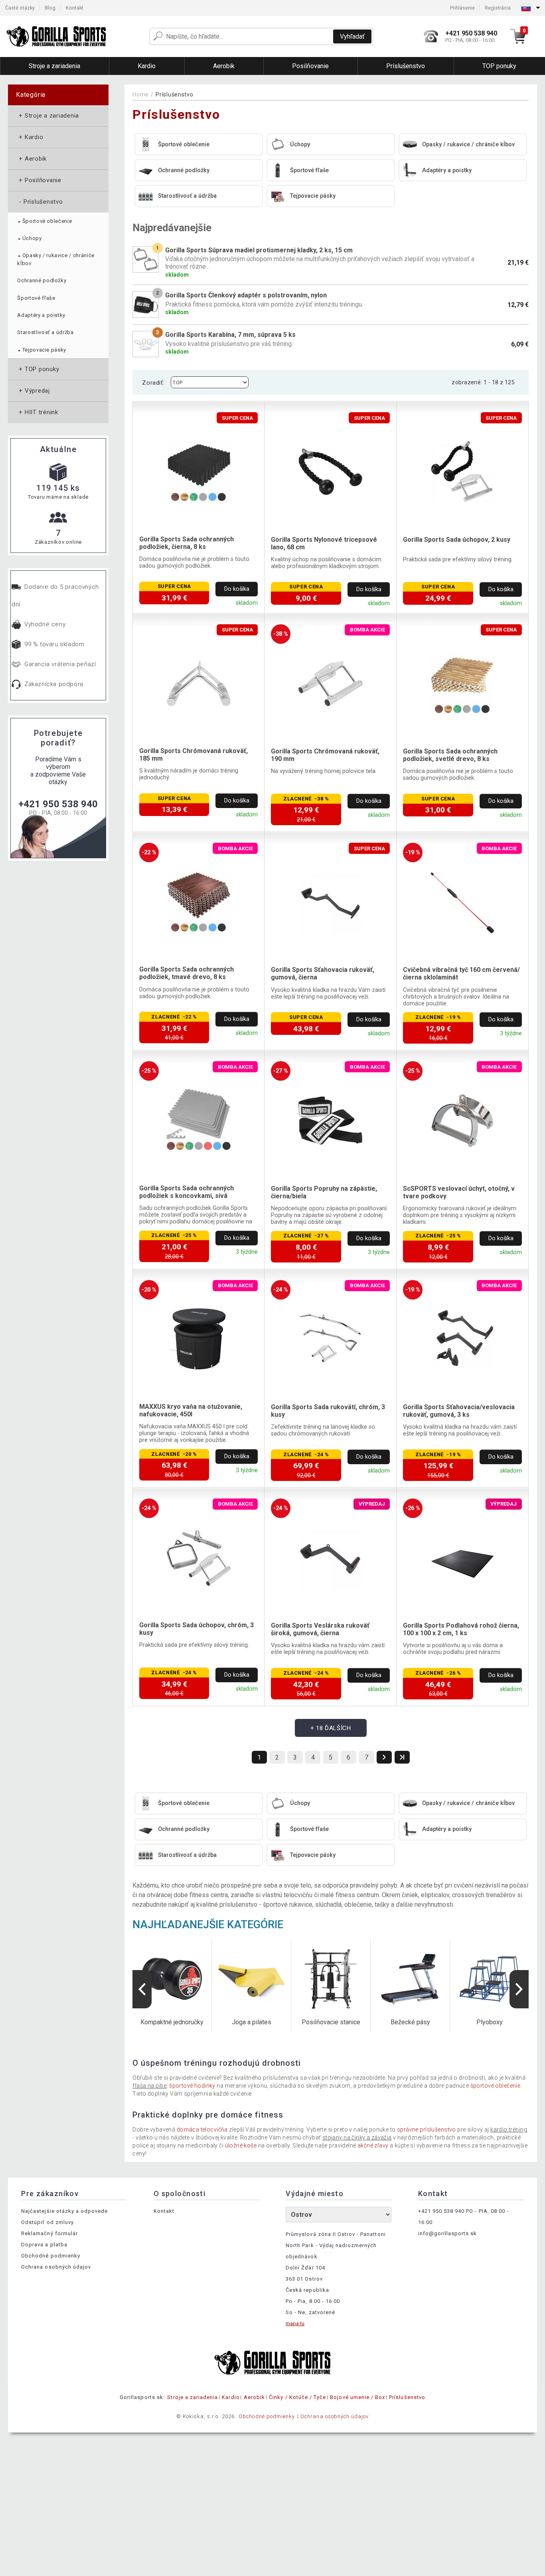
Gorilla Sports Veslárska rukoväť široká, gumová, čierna (320, 1629)
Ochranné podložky (42, 280)
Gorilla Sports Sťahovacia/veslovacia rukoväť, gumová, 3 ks (459, 1411)
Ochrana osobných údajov (56, 2267)
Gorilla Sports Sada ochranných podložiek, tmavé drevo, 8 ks (187, 973)
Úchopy (29, 238)
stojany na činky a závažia (357, 2137)
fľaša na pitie (149, 2086)
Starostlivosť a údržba (45, 332)
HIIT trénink (38, 412)
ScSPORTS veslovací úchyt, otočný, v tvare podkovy (459, 1192)
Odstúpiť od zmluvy (47, 2222)
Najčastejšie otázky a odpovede (64, 2211)
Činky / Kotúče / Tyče (297, 2397)
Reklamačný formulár (49, 2233)
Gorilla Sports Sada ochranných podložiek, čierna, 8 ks (187, 543)
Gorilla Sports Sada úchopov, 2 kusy (457, 540)
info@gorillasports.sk (448, 2233)
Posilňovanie (39, 180)
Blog (50, 8)
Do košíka (237, 589)
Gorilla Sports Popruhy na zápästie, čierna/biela (324, 1192)
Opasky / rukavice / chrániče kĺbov (56, 259)
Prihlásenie (462, 8)
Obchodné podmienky (51, 2256)
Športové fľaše (36, 298)
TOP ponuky (38, 369)
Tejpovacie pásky (42, 350)
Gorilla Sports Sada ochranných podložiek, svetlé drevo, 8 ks (450, 755)
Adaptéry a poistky (41, 315)
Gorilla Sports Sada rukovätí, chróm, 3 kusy (328, 1411)
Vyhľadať (352, 36)
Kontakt (75, 8)
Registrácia (498, 8)
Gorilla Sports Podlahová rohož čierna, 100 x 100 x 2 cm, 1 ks (461, 1629)
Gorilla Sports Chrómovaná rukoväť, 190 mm (325, 755)
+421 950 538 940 (58, 804)
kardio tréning (509, 2130)
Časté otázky (20, 8)
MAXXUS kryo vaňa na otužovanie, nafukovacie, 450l (191, 1410)
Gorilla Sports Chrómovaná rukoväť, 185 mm (194, 755)
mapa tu (295, 2323)
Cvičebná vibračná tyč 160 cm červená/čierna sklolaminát (461, 973)
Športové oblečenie (44, 221)
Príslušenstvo (40, 202)
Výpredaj (34, 391)
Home (141, 94)
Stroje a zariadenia (48, 116)
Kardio (30, 137)
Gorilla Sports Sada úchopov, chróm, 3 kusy (196, 1629)
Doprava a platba (44, 2245)
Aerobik (32, 159)
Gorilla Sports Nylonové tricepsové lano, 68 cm (324, 543)
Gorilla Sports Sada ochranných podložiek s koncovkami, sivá (187, 1192)
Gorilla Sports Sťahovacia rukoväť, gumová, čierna (323, 973)
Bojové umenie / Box (357, 2397)
